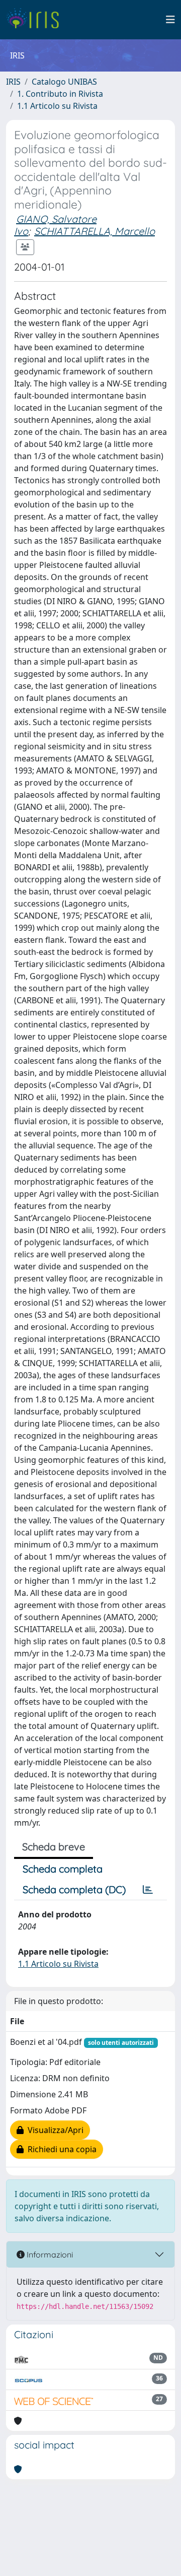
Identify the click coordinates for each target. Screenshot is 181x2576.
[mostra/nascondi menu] (170, 20)
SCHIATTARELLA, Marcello (95, 231)
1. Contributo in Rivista (60, 94)
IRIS (13, 82)
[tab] (148, 1890)
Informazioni (49, 2255)
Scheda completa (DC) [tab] (74, 1889)
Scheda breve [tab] (54, 1847)
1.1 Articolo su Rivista (57, 106)
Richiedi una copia (60, 2149)
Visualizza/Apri (54, 2130)
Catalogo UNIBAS (64, 82)
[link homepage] (36, 20)
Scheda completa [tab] (63, 1869)
